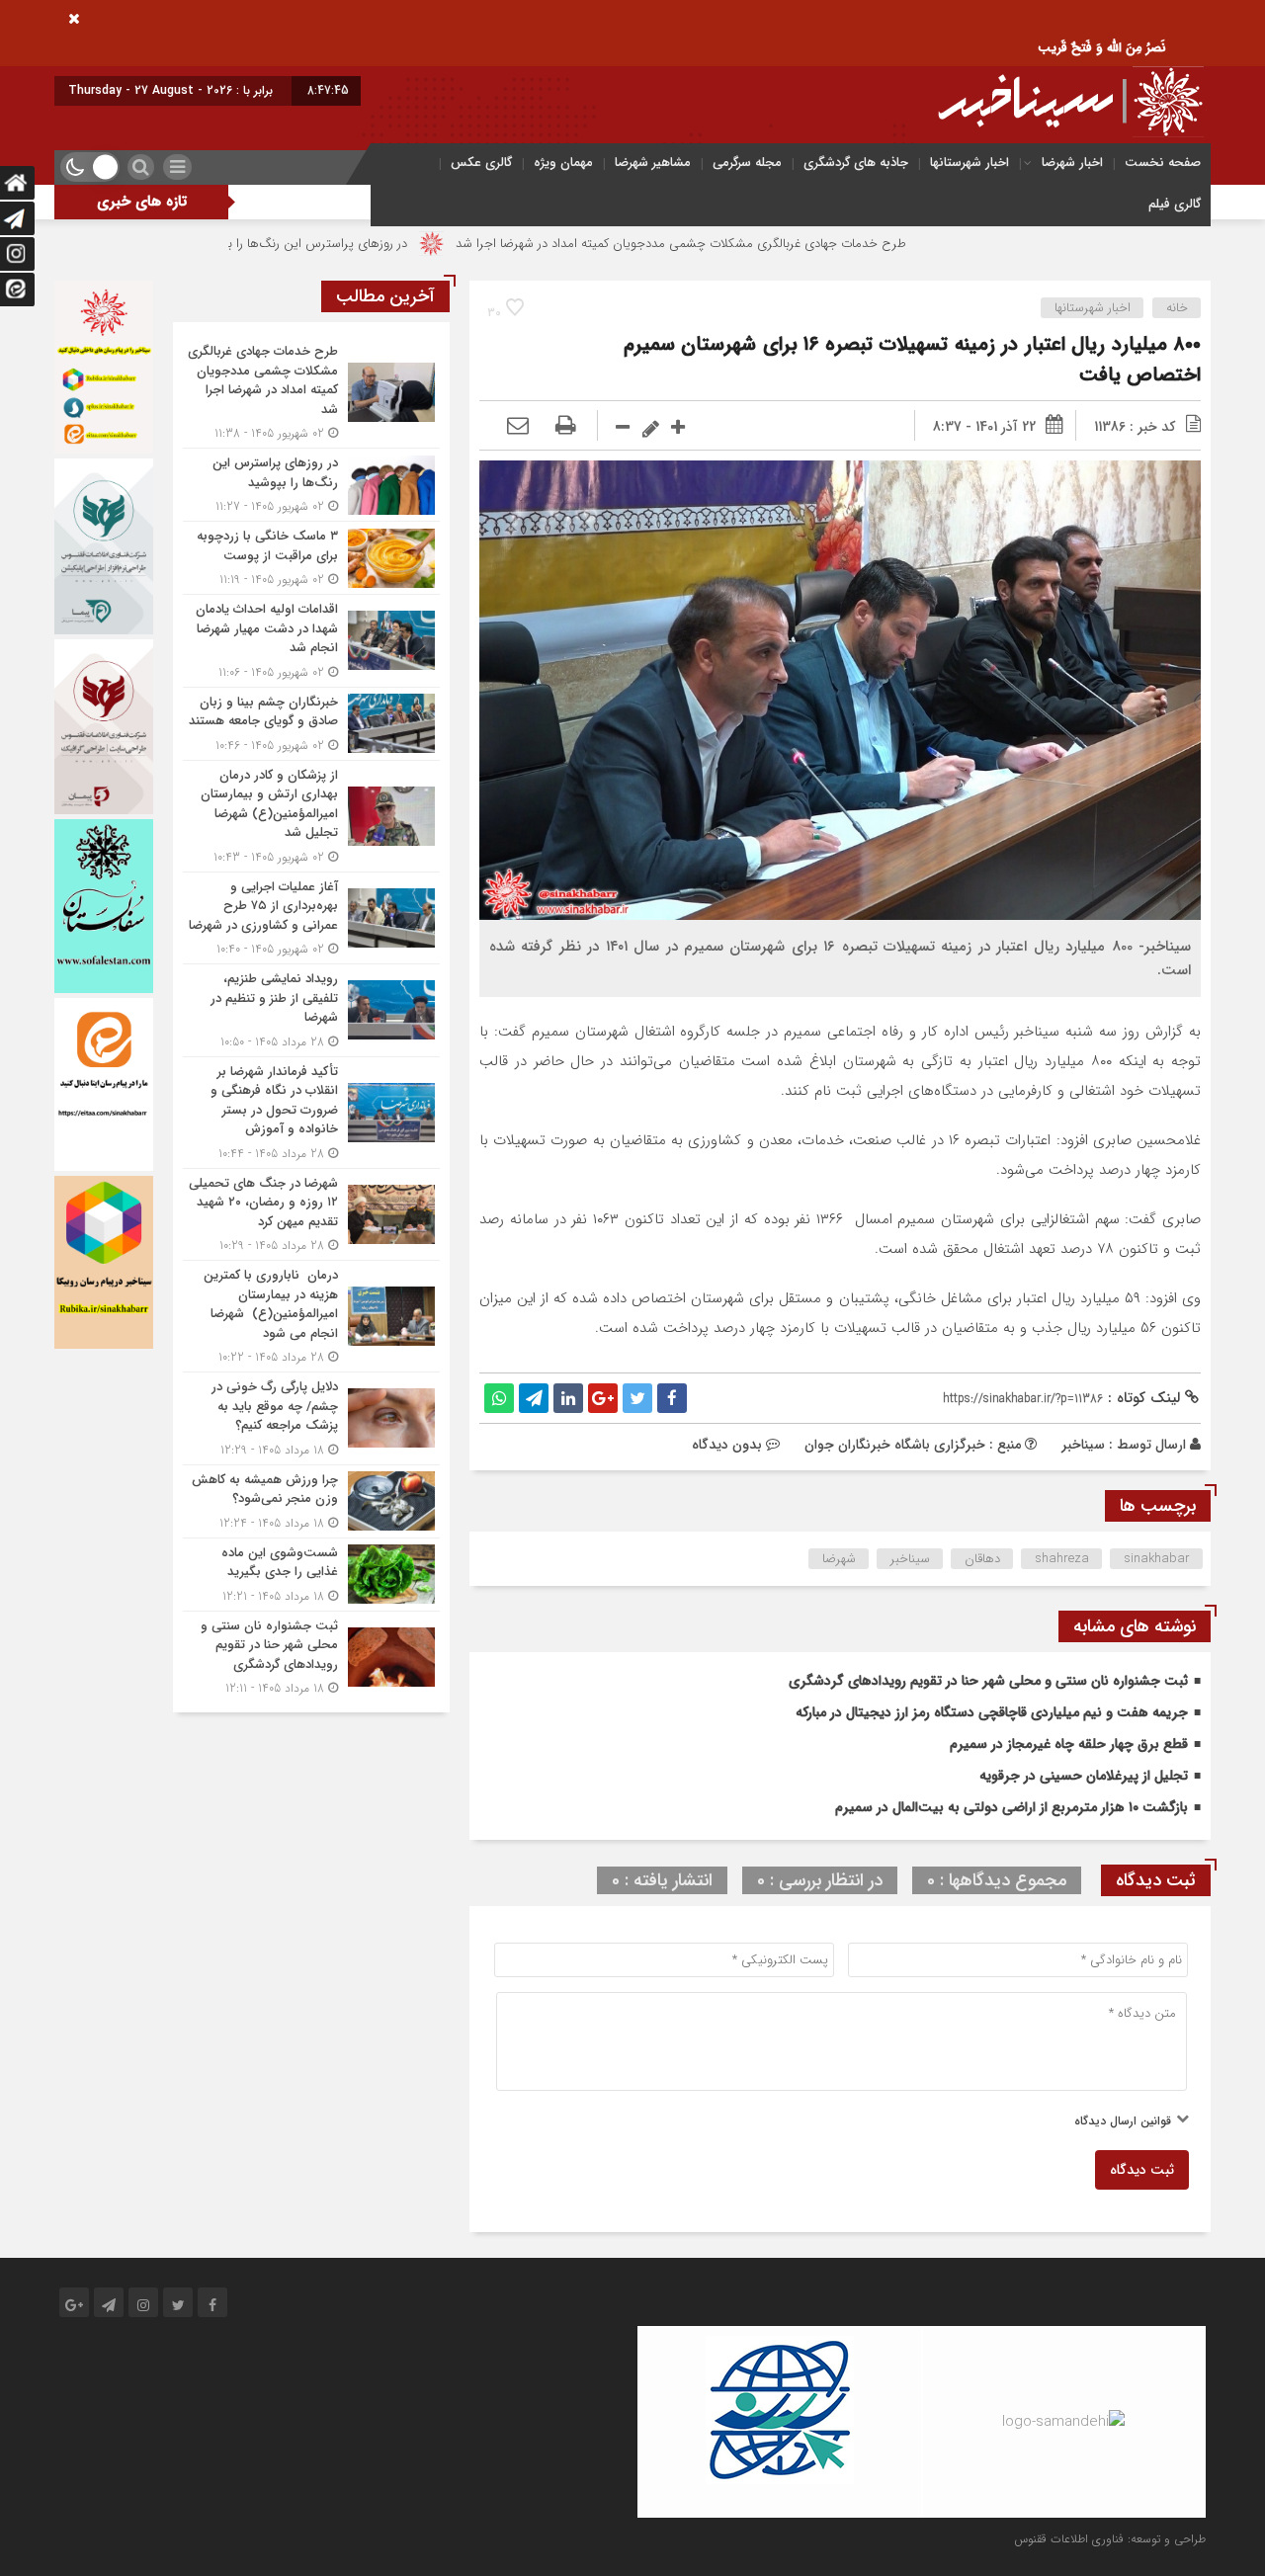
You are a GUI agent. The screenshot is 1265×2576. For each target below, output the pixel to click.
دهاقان (982, 1559)
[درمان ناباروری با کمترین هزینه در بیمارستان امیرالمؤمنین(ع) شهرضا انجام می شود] (311, 1316)
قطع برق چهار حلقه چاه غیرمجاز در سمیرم (1069, 1744)
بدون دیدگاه (727, 1445)
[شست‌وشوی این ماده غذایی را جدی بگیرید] (311, 1575)
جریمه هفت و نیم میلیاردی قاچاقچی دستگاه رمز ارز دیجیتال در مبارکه (992, 1712)
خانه (1177, 308)
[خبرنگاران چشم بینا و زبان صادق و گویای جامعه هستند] (311, 724)
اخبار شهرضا (1072, 163)
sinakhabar (1157, 1559)
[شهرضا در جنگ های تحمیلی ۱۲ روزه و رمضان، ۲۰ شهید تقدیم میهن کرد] (311, 1215)
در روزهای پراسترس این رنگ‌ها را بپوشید (414, 244)
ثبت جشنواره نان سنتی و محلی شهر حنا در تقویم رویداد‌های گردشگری (988, 1681)
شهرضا (839, 1559)
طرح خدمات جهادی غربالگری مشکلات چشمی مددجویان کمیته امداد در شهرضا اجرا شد (794, 244)
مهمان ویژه (563, 163)
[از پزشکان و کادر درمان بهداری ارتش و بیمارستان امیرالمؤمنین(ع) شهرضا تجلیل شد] (311, 816)
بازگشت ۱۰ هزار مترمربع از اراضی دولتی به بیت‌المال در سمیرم (1012, 1807)
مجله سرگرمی (747, 163)
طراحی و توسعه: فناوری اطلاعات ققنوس (1110, 2539)
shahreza (1062, 1559)
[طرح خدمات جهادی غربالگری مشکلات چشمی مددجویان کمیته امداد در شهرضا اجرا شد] (311, 392)
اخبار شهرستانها (970, 163)
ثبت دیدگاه (1142, 2170)
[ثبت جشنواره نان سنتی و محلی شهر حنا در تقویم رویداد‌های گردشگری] (311, 1655)
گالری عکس (481, 163)
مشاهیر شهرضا (653, 163)
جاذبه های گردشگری (856, 163)
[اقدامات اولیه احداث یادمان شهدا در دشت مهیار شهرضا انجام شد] (311, 641)
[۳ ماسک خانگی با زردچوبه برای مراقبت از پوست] (311, 558)
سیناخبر (1083, 1445)
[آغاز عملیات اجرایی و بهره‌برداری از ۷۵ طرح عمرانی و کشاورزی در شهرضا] (311, 918)
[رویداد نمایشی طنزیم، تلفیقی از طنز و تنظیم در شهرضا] (311, 1010)
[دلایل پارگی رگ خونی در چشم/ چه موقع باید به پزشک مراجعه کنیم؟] (311, 1418)
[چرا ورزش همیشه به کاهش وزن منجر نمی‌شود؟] (311, 1501)
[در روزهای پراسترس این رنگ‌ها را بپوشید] (311, 485)
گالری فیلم (1175, 204)
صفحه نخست (1163, 163)
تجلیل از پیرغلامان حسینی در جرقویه (1084, 1776)
